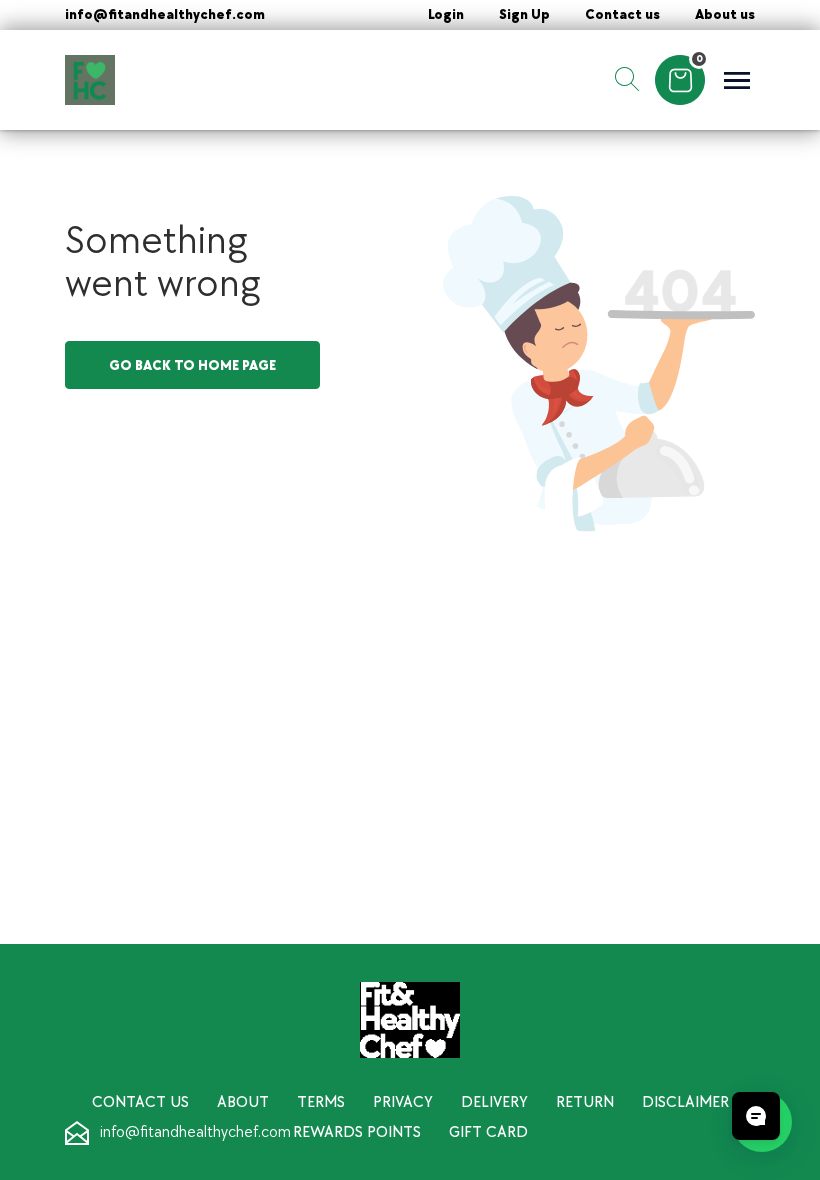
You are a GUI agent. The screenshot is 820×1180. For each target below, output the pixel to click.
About (243, 1102)
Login (446, 14)
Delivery (494, 1102)
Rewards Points (357, 1132)
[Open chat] (756, 1116)
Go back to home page (192, 365)
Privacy (403, 1102)
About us (725, 14)
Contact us (622, 14)
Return (585, 1102)
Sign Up (524, 14)
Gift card (488, 1132)
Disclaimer (685, 1102)
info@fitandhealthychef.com (165, 14)
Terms (321, 1102)
